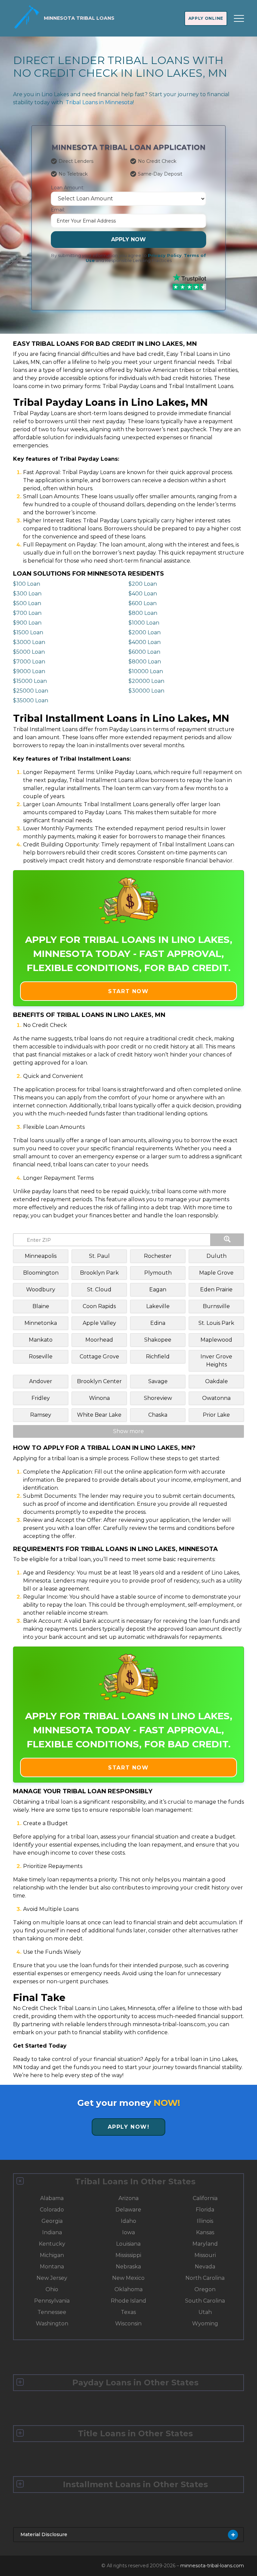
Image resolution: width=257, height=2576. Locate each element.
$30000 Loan (146, 691)
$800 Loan (143, 613)
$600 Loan (143, 603)
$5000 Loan (29, 652)
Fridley (41, 1398)
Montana (52, 2267)
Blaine (41, 1306)
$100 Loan (27, 584)
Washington (52, 2324)
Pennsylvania (52, 2301)
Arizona (128, 2198)
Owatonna (216, 1398)
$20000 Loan (146, 681)
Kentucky (52, 2244)
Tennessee (52, 2312)
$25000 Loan (31, 691)
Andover (41, 1381)
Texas (128, 2312)
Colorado (52, 2210)
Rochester (158, 1256)
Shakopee (158, 1340)
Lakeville (158, 1306)
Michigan (52, 2255)
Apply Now (128, 239)
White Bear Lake (99, 1415)
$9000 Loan (29, 671)
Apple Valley (99, 1323)
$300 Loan (27, 594)
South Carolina (205, 2301)
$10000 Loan (146, 671)
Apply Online (206, 18)
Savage (158, 1381)
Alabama (52, 2198)
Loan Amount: (68, 188)
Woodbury (41, 1290)
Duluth (217, 1256)
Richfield (158, 1357)
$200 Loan (143, 584)
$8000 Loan (145, 662)
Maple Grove (216, 1273)
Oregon (205, 2289)
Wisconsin (128, 2324)
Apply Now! (129, 2127)
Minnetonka (41, 1323)
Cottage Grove (99, 1357)
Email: (58, 210)
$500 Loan (27, 603)
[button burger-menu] (239, 18)
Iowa (128, 2232)
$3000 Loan (29, 642)
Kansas (205, 2232)
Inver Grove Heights (216, 1361)
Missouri (205, 2255)
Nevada (205, 2267)
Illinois (205, 2221)
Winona (99, 1398)
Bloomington (41, 1273)
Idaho (128, 2221)
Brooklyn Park (99, 1273)
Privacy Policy (165, 255)
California (205, 2198)
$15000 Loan (30, 681)
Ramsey (41, 1415)
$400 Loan (143, 594)
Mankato (41, 1340)
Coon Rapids (99, 1306)
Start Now (128, 991)
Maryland (205, 2244)
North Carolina (205, 2278)
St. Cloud (99, 1290)
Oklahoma (128, 2289)
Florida (205, 2210)
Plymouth (158, 1273)
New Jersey (52, 2278)
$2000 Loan (145, 632)
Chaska (158, 1415)
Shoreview (158, 1398)
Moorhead (99, 1340)
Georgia (52, 2221)
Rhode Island (128, 2301)
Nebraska (128, 2267)
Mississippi (128, 2255)
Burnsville (216, 1306)
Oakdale (217, 1381)
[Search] (227, 1240)
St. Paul (99, 1256)
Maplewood (216, 1340)
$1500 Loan (28, 632)
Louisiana (128, 2244)
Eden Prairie (216, 1290)
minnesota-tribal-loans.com (212, 2566)
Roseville (41, 1357)
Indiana (52, 2232)
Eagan (158, 1290)
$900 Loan (27, 623)
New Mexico (128, 2278)
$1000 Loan (144, 623)
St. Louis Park (216, 1323)
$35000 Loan (31, 700)
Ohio (52, 2289)
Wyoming (205, 2324)
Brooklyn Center (99, 1381)
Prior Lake (216, 1415)
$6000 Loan (144, 652)
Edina (158, 1323)
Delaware (128, 2210)
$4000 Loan (145, 642)
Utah (205, 2312)
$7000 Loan (29, 662)
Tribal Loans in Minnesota (99, 102)
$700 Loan (27, 613)
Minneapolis (41, 1256)
